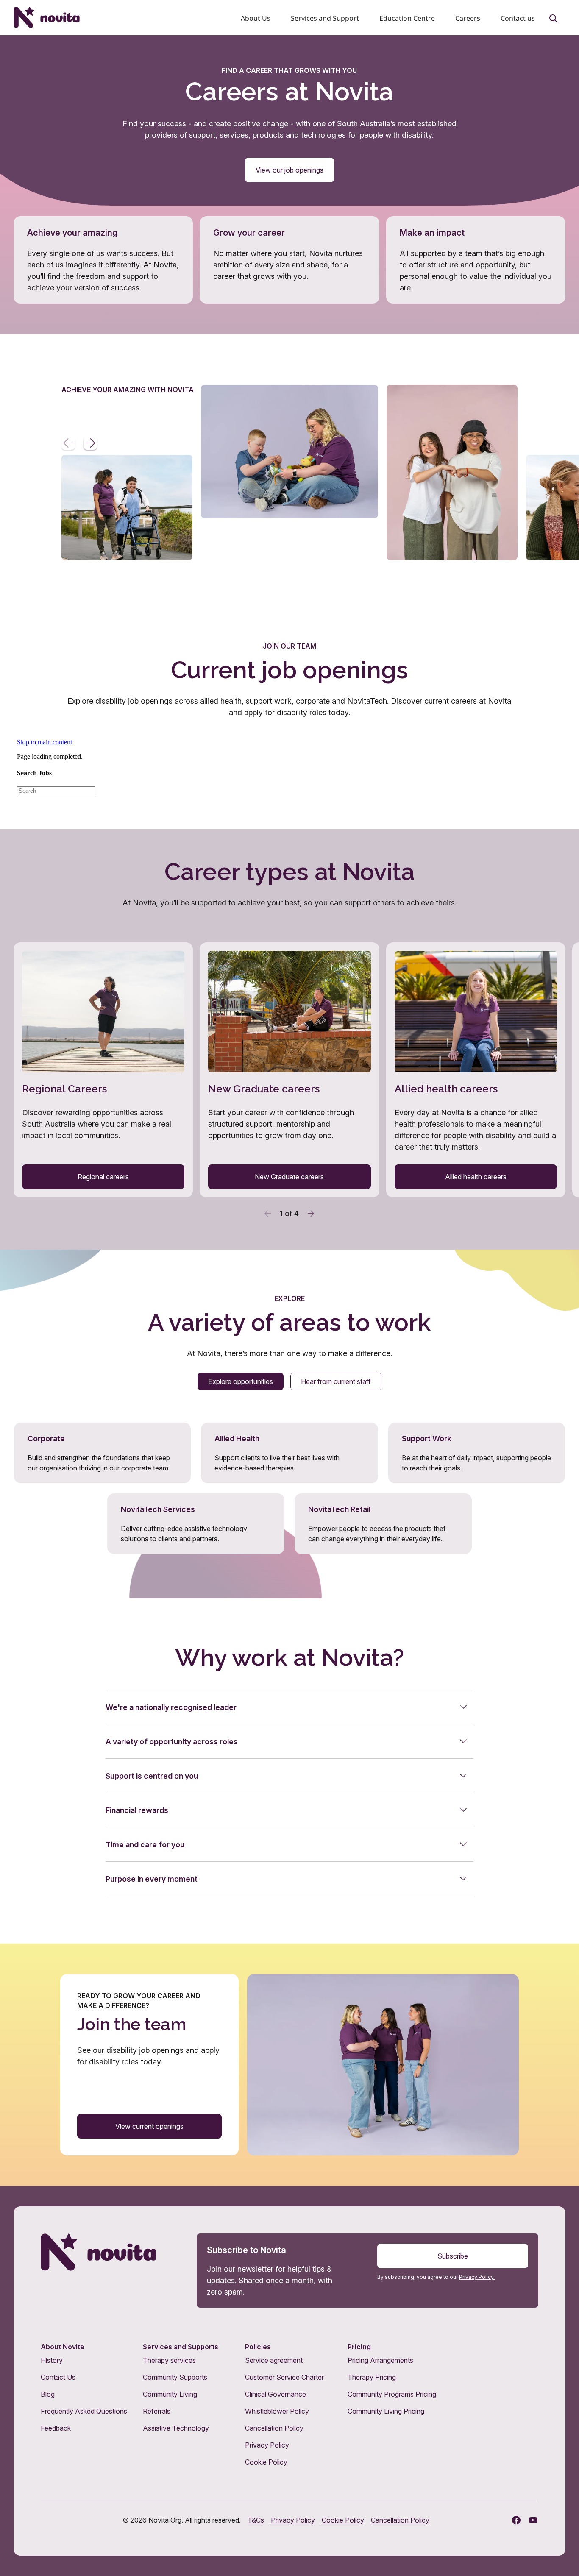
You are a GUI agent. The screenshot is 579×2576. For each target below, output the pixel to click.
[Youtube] (533, 2520)
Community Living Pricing (386, 2411)
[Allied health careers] (476, 1070)
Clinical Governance (276, 2394)
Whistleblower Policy (277, 2411)
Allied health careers (476, 1177)
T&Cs (256, 2520)
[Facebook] (516, 2520)
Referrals (157, 2411)
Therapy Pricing (372, 2377)
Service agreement (274, 2360)
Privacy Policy (267, 2445)
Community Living (170, 2394)
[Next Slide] (90, 443)
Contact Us (58, 2377)
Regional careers (103, 1177)
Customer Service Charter (284, 2377)
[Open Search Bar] (554, 19)
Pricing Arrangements (380, 2360)
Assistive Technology (176, 2428)
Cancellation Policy (274, 2428)
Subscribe (453, 2256)
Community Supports (175, 2377)
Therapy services (169, 2360)
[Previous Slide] (68, 443)
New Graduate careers (289, 1177)
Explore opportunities (241, 1381)
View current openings (149, 2126)
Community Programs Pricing (392, 2394)
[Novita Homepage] (47, 17)
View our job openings (289, 170)
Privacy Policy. (477, 2277)
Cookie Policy (266, 2462)
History (52, 2360)
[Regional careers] (103, 1070)
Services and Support (325, 18)
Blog (48, 2394)
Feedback (56, 2428)
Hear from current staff (336, 1381)
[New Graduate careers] (289, 1070)
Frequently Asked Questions (84, 2411)
